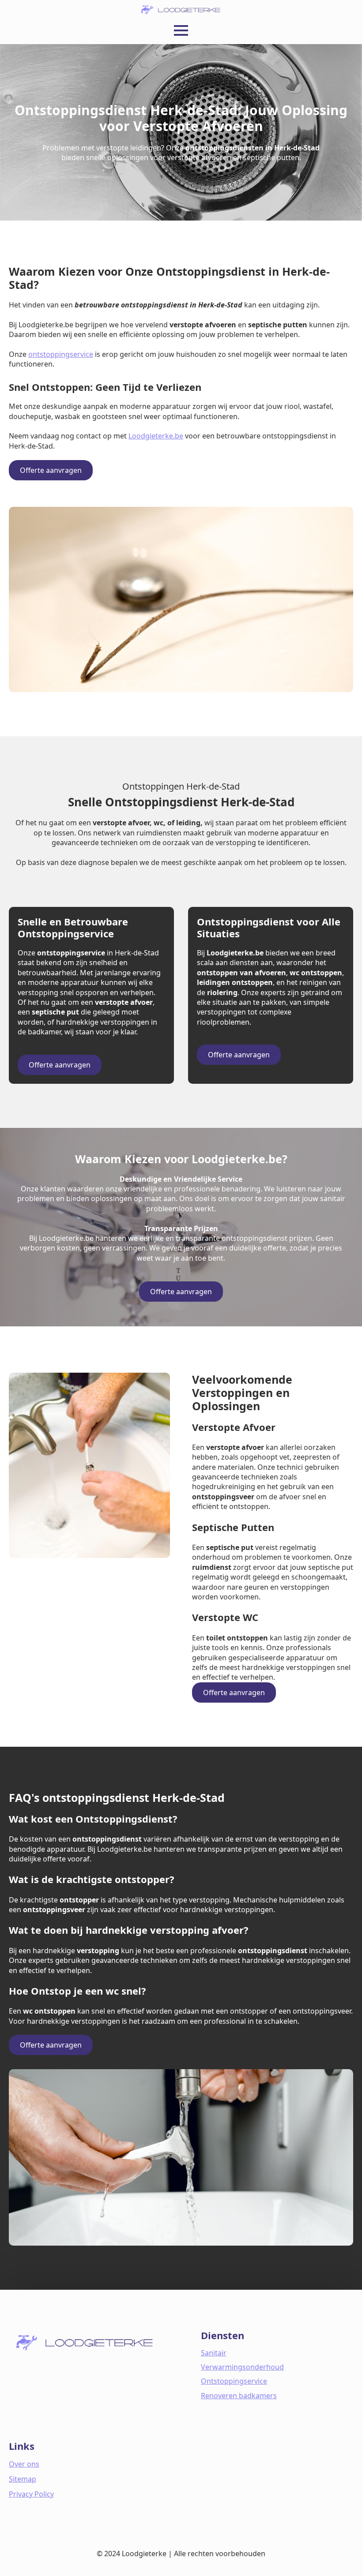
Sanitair (214, 2353)
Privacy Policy (31, 2494)
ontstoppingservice (61, 354)
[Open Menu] (181, 30)
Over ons (24, 2464)
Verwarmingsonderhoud (242, 2367)
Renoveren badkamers (239, 2396)
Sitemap (23, 2479)
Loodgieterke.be (156, 436)
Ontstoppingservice (234, 2381)
